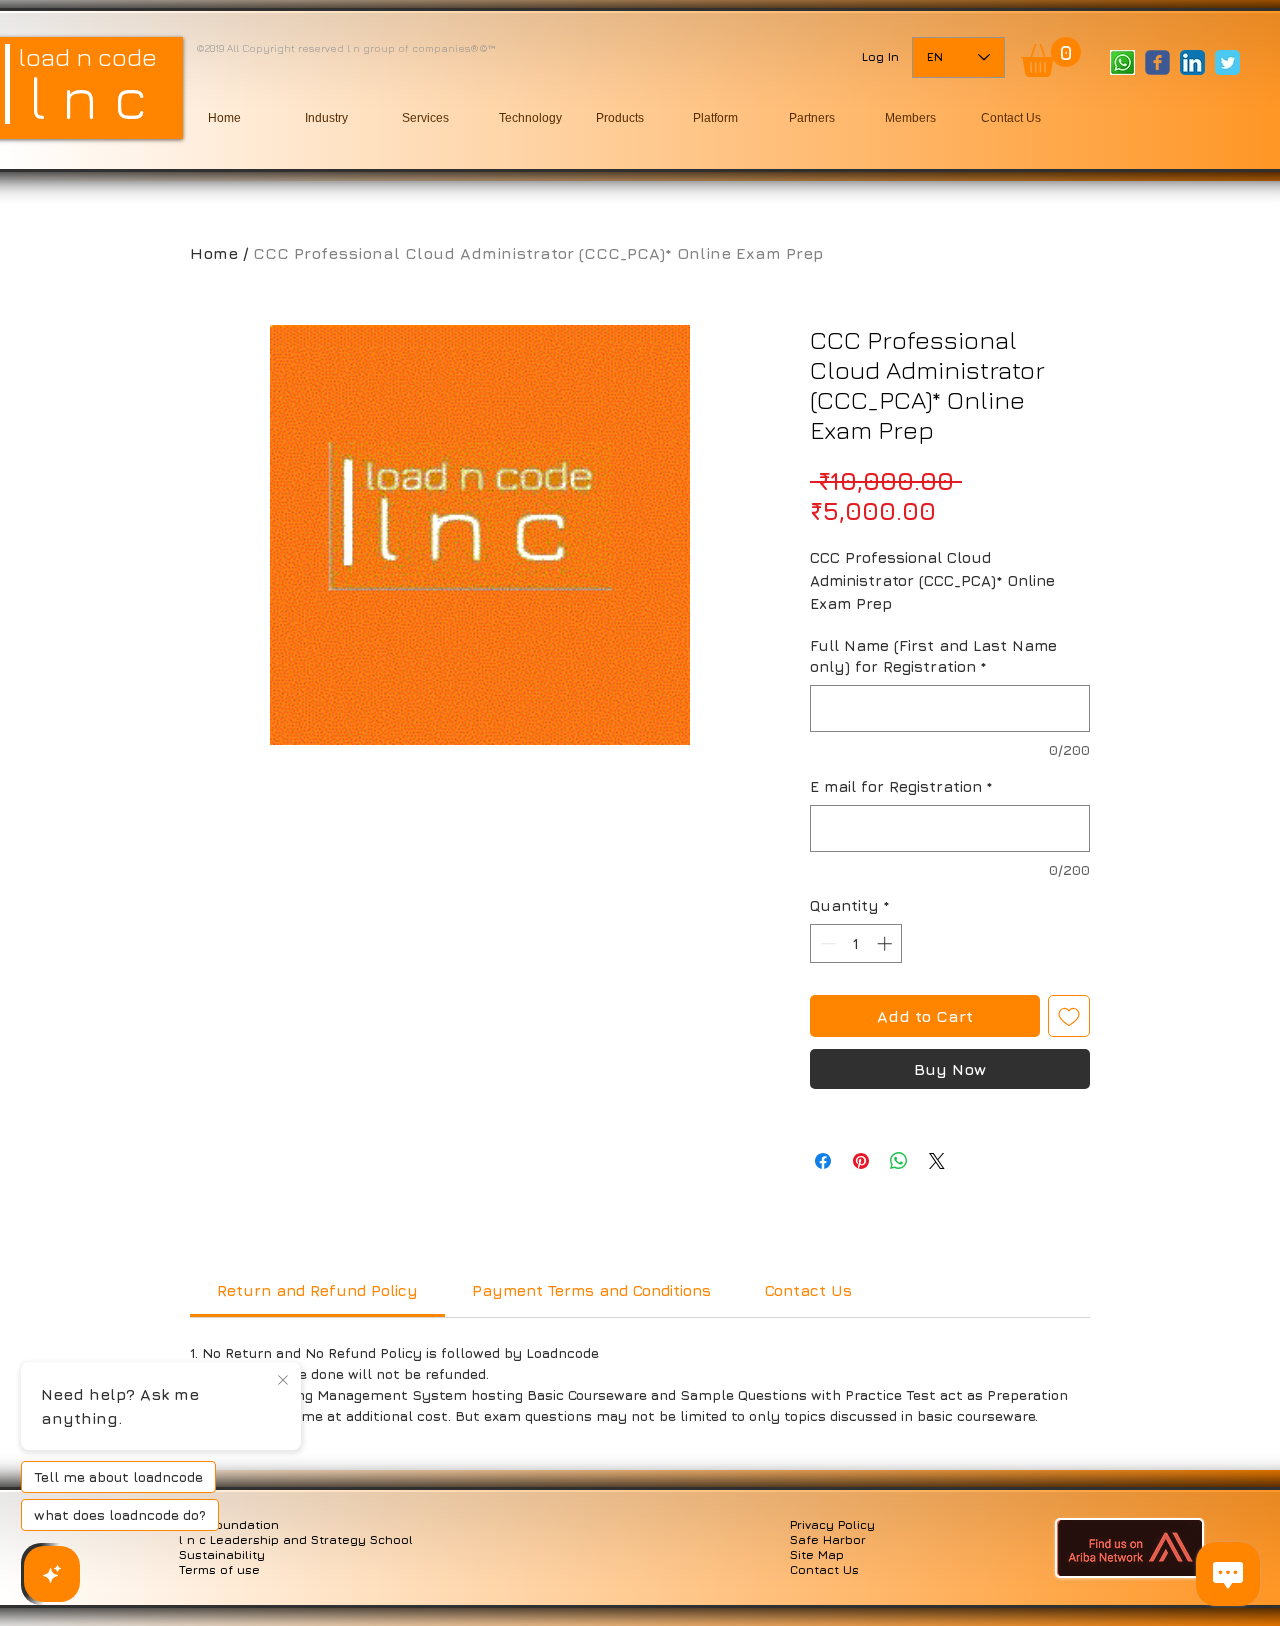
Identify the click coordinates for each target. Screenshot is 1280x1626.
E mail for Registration (901, 786)
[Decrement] (826, 943)
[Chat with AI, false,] (52, 1574)
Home (214, 253)
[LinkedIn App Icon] (1192, 62)
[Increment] (886, 943)
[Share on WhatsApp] (899, 1161)
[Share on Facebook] (823, 1161)
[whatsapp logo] (1122, 62)
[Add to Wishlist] (1069, 1016)
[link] (1051, 57)
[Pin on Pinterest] (861, 1161)
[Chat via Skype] (1142, 101)
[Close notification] (283, 1381)
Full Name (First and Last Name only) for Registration (933, 656)
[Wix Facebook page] (1157, 62)
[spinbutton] (856, 943)
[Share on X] (937, 1161)
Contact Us (824, 1569)
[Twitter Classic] (1227, 62)
